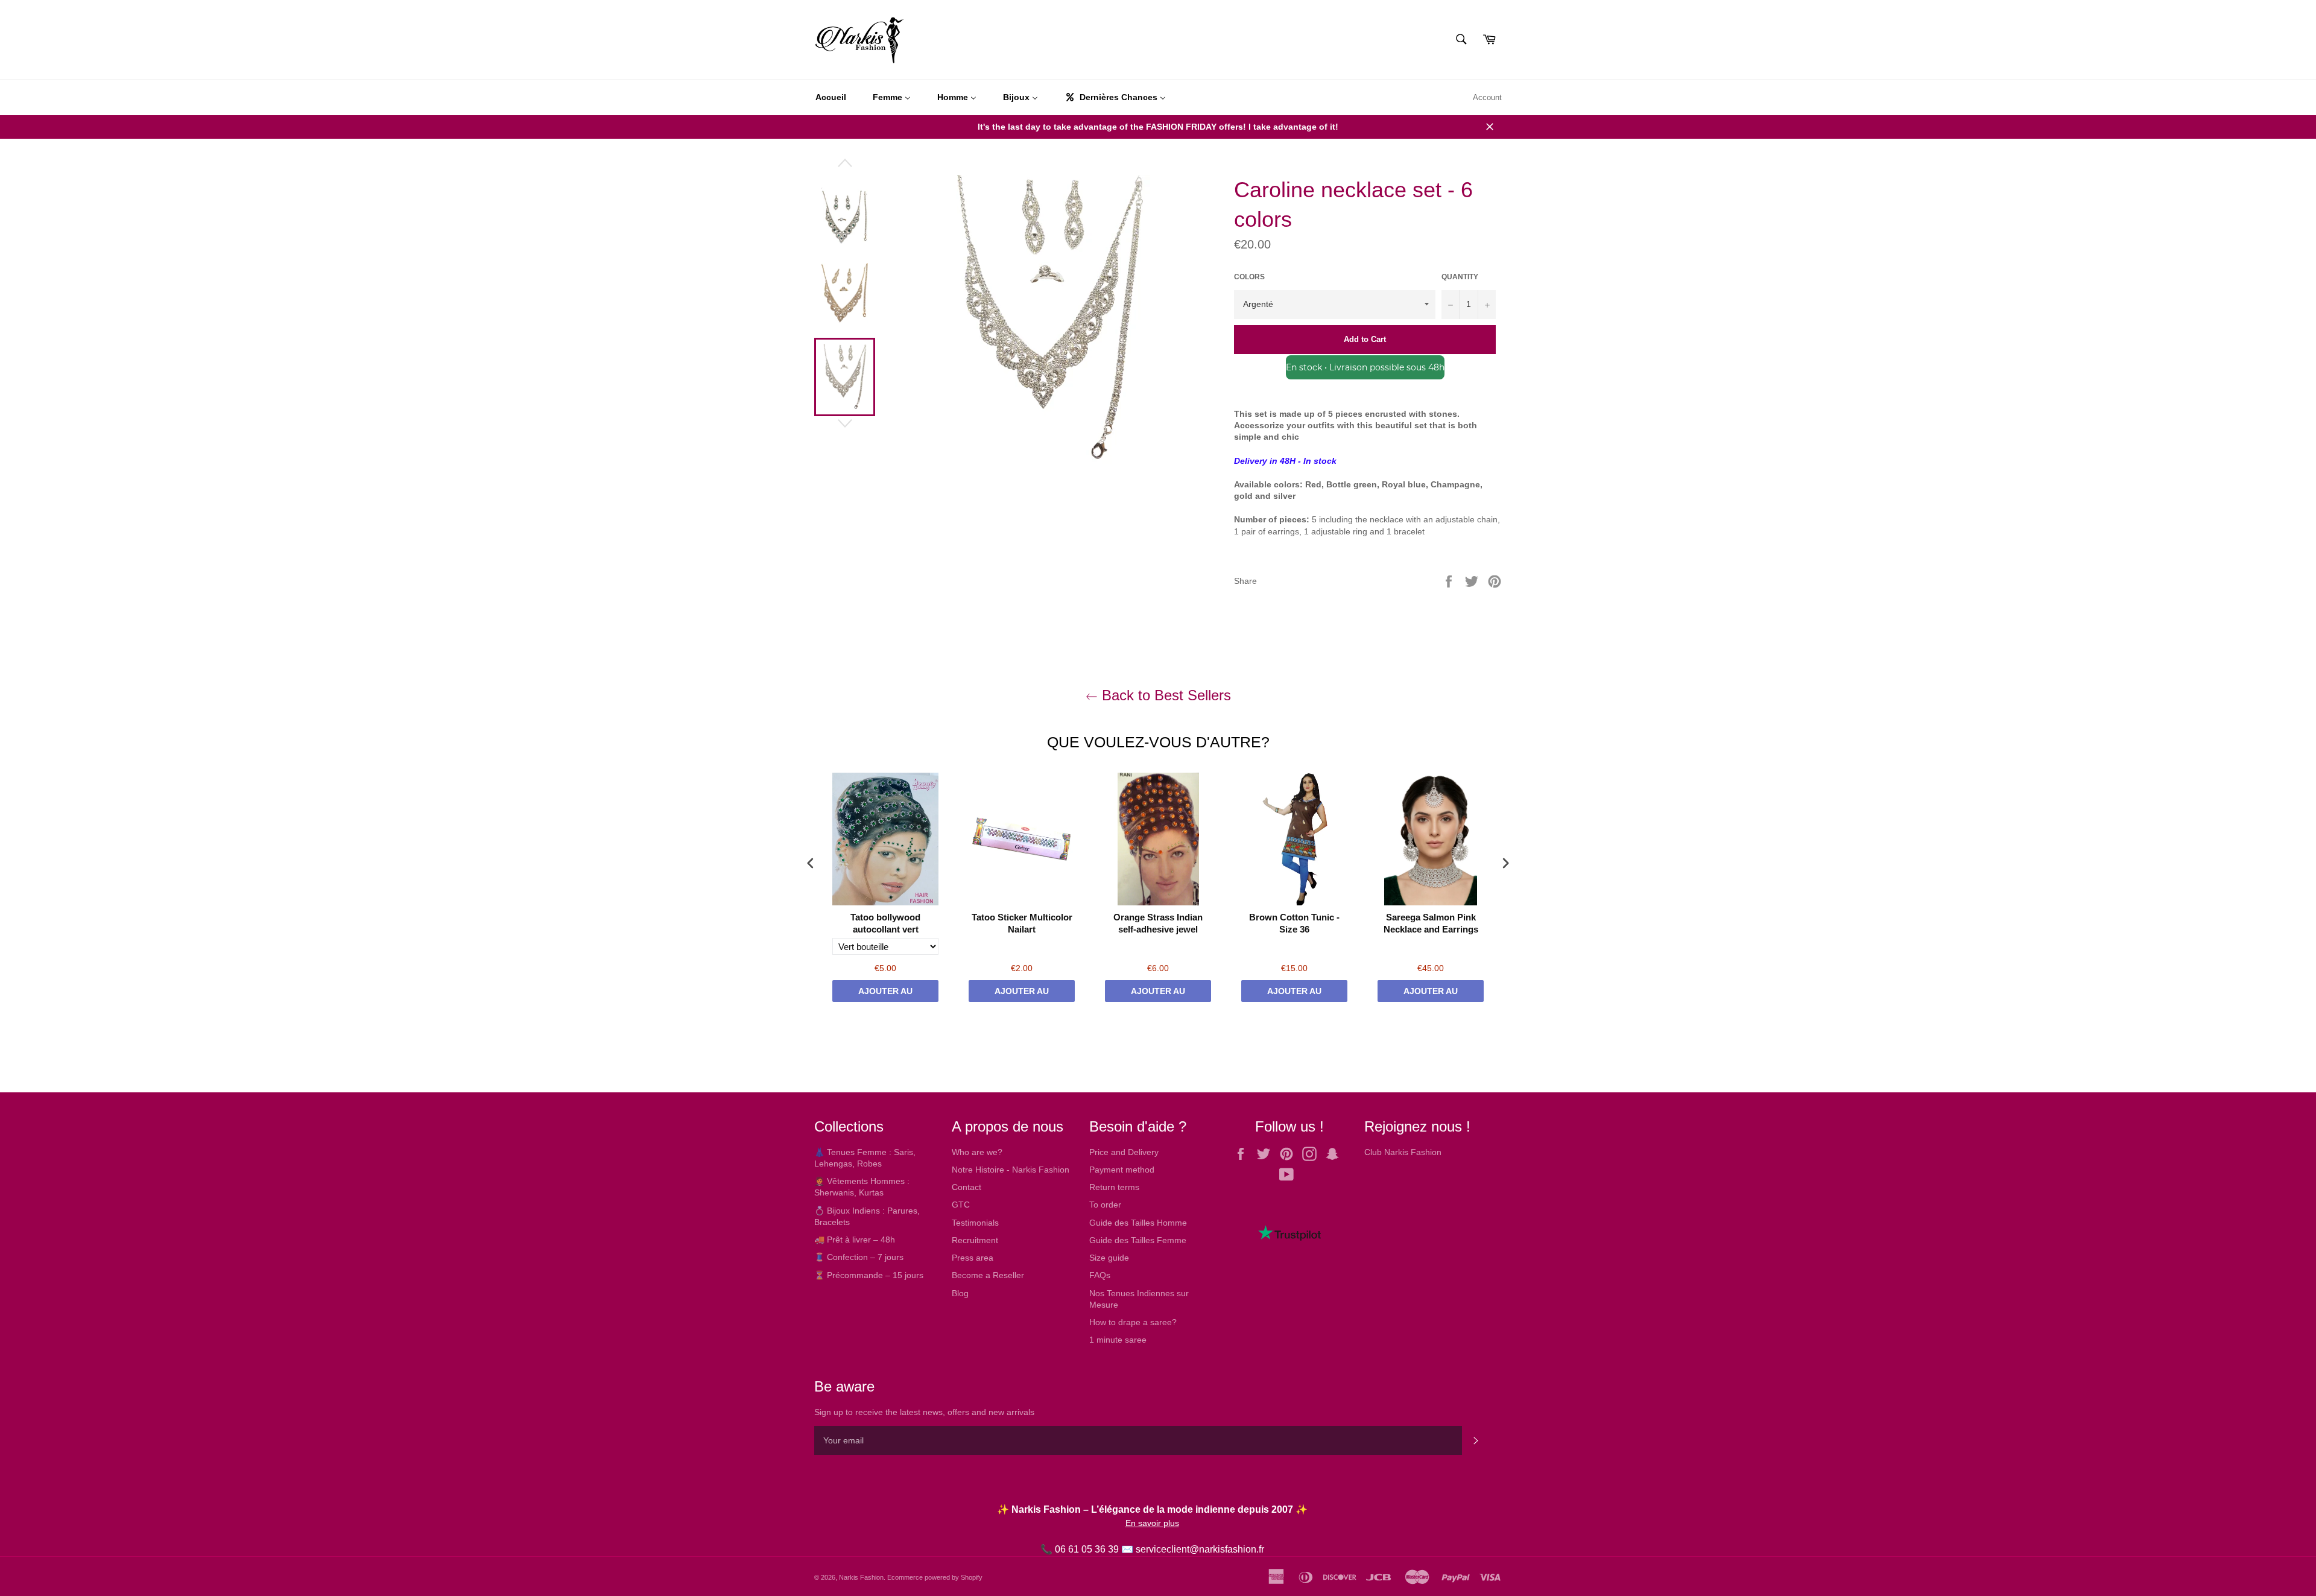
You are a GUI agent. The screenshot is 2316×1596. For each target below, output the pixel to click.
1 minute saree (1118, 1340)
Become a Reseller (988, 1275)
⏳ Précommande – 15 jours (869, 1275)
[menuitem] (831, 98)
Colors (1249, 277)
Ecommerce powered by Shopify (935, 1577)
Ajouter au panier (885, 994)
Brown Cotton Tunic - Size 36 (1294, 923)
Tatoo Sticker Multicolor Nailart (1022, 923)
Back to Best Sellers (1164, 695)
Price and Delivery (1124, 1152)
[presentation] (811, 863)
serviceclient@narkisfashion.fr (1200, 1549)
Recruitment (975, 1240)
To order (1105, 1205)
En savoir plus (1152, 1523)
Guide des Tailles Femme (1138, 1240)
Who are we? (977, 1152)
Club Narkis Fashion (1403, 1152)
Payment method (1122, 1170)
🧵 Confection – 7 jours (859, 1257)
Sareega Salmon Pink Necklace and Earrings (1431, 923)
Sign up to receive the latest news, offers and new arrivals (924, 1412)
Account (1487, 97)
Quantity (1460, 277)
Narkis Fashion (861, 1577)
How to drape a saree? (1133, 1322)
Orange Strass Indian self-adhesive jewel (1158, 923)
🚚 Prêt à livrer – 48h (855, 1240)
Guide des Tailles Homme (1138, 1223)
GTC (961, 1205)
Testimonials (975, 1223)
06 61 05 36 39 (1087, 1549)
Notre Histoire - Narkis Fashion (1011, 1170)
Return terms (1114, 1187)
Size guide (1109, 1258)
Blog (960, 1293)
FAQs (1100, 1275)
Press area (973, 1258)
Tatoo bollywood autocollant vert (885, 923)
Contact (967, 1187)
